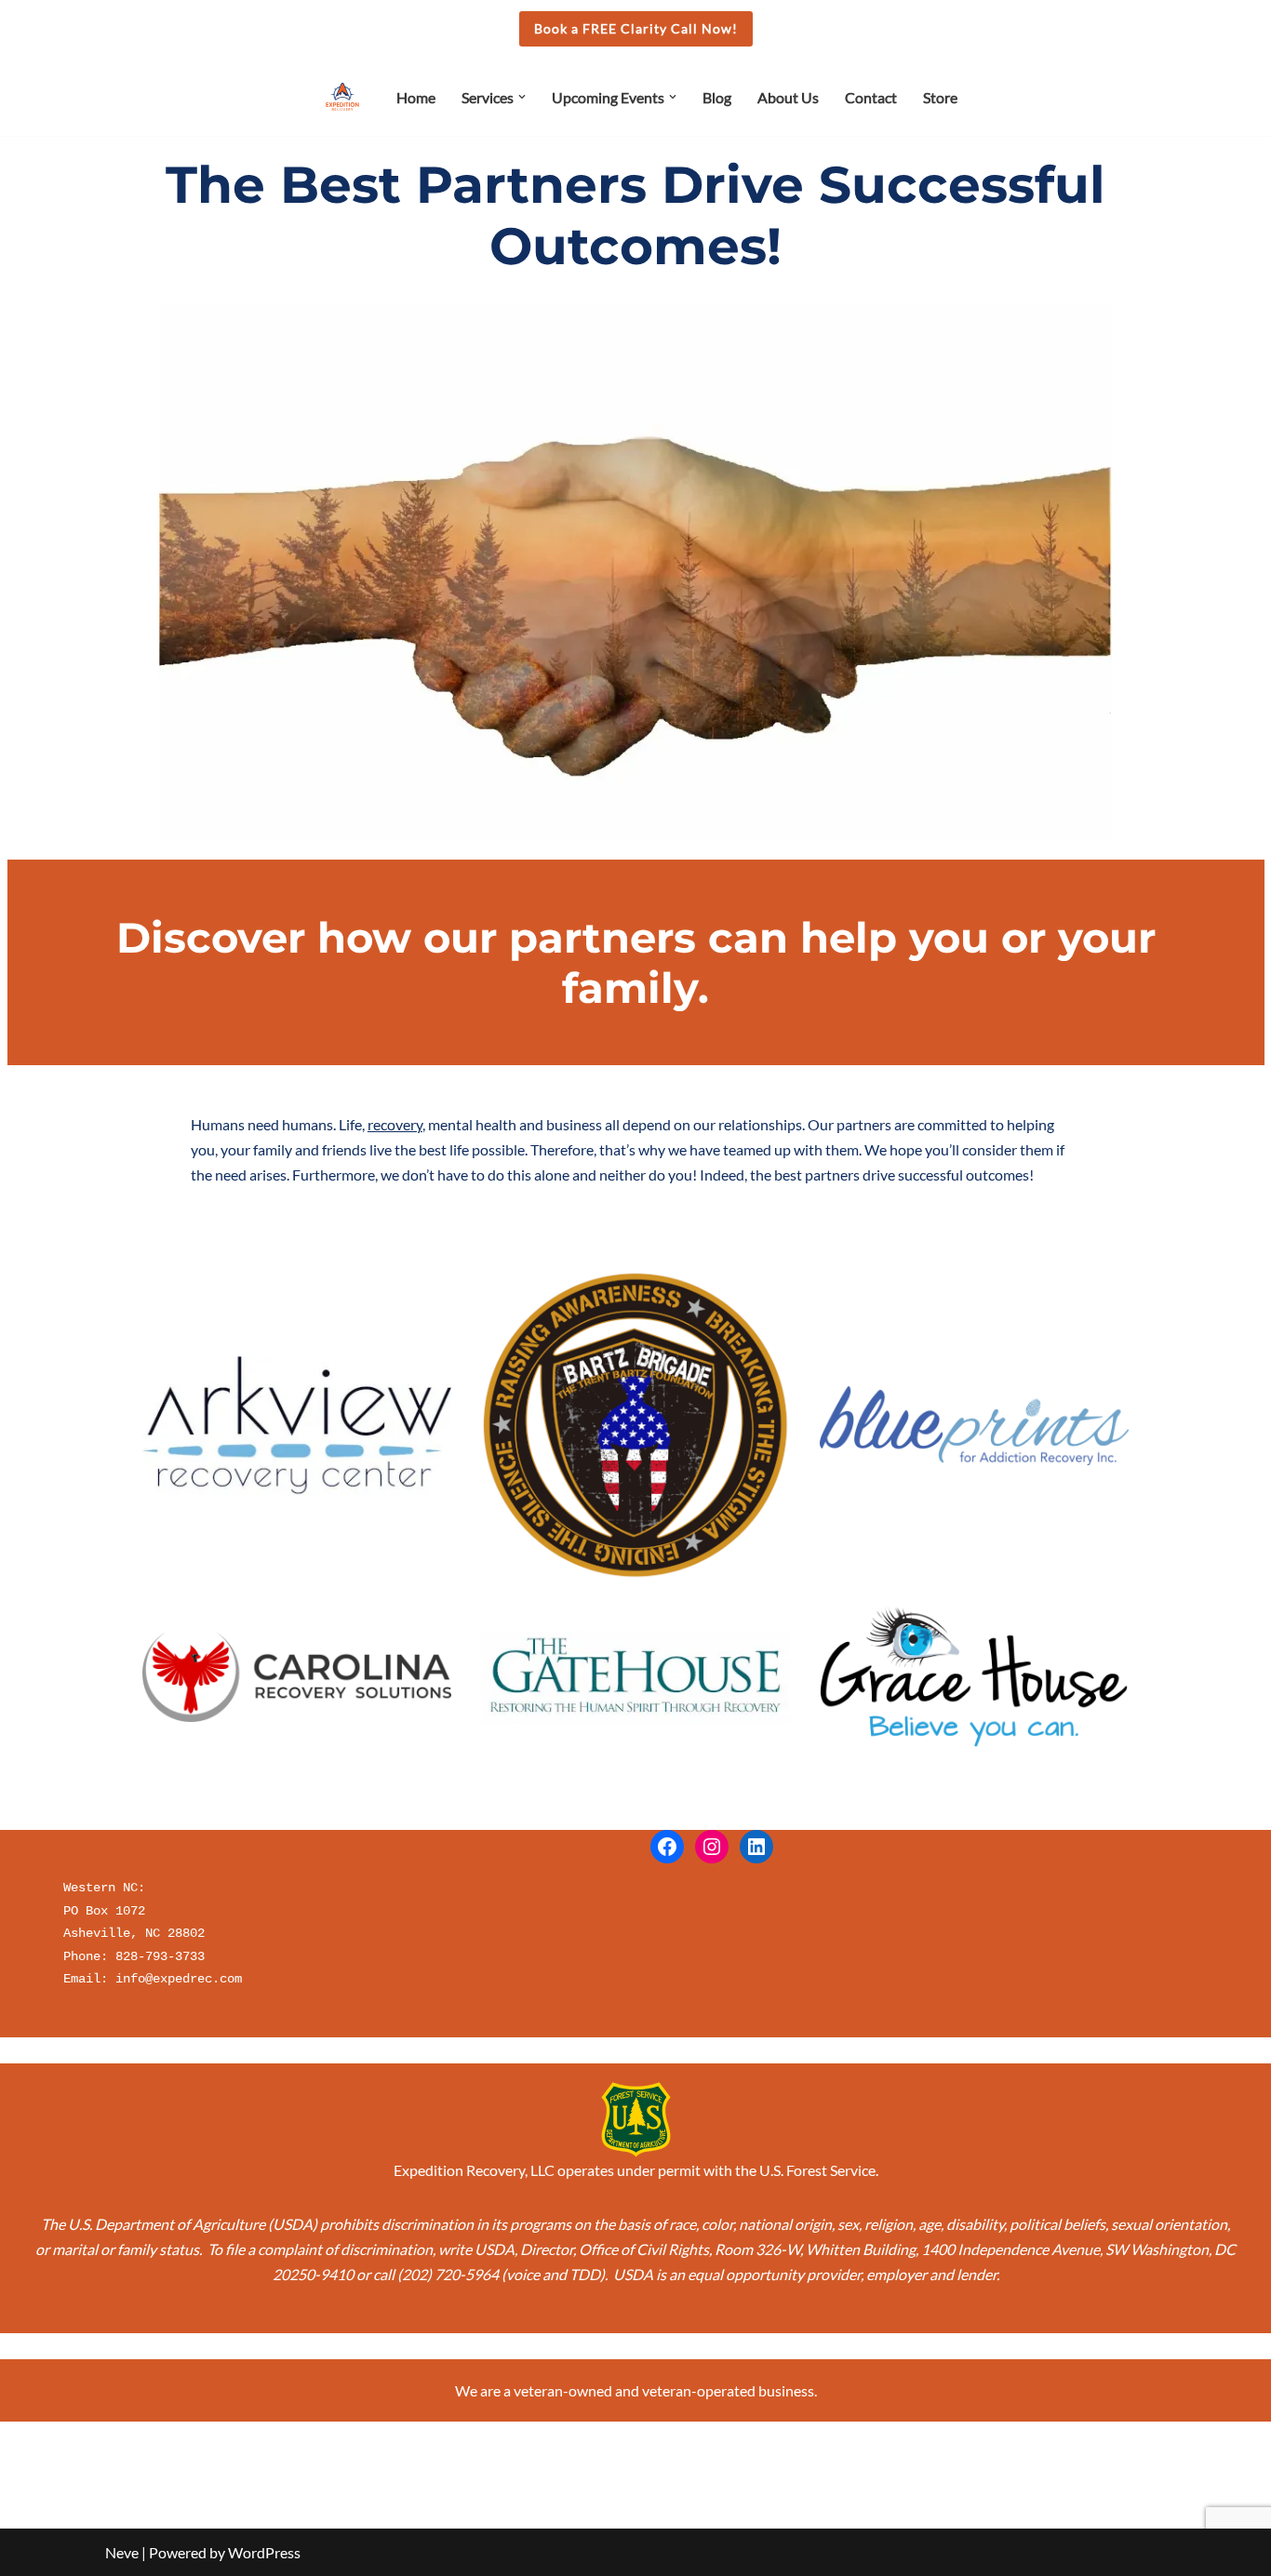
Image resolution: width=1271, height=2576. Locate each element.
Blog (717, 97)
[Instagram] (712, 1847)
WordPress (264, 2552)
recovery (395, 1124)
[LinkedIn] (756, 1847)
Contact (871, 97)
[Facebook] (667, 1847)
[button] (522, 97)
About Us (788, 97)
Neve (122, 2552)
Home (416, 97)
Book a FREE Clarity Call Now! (636, 28)
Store (940, 97)
